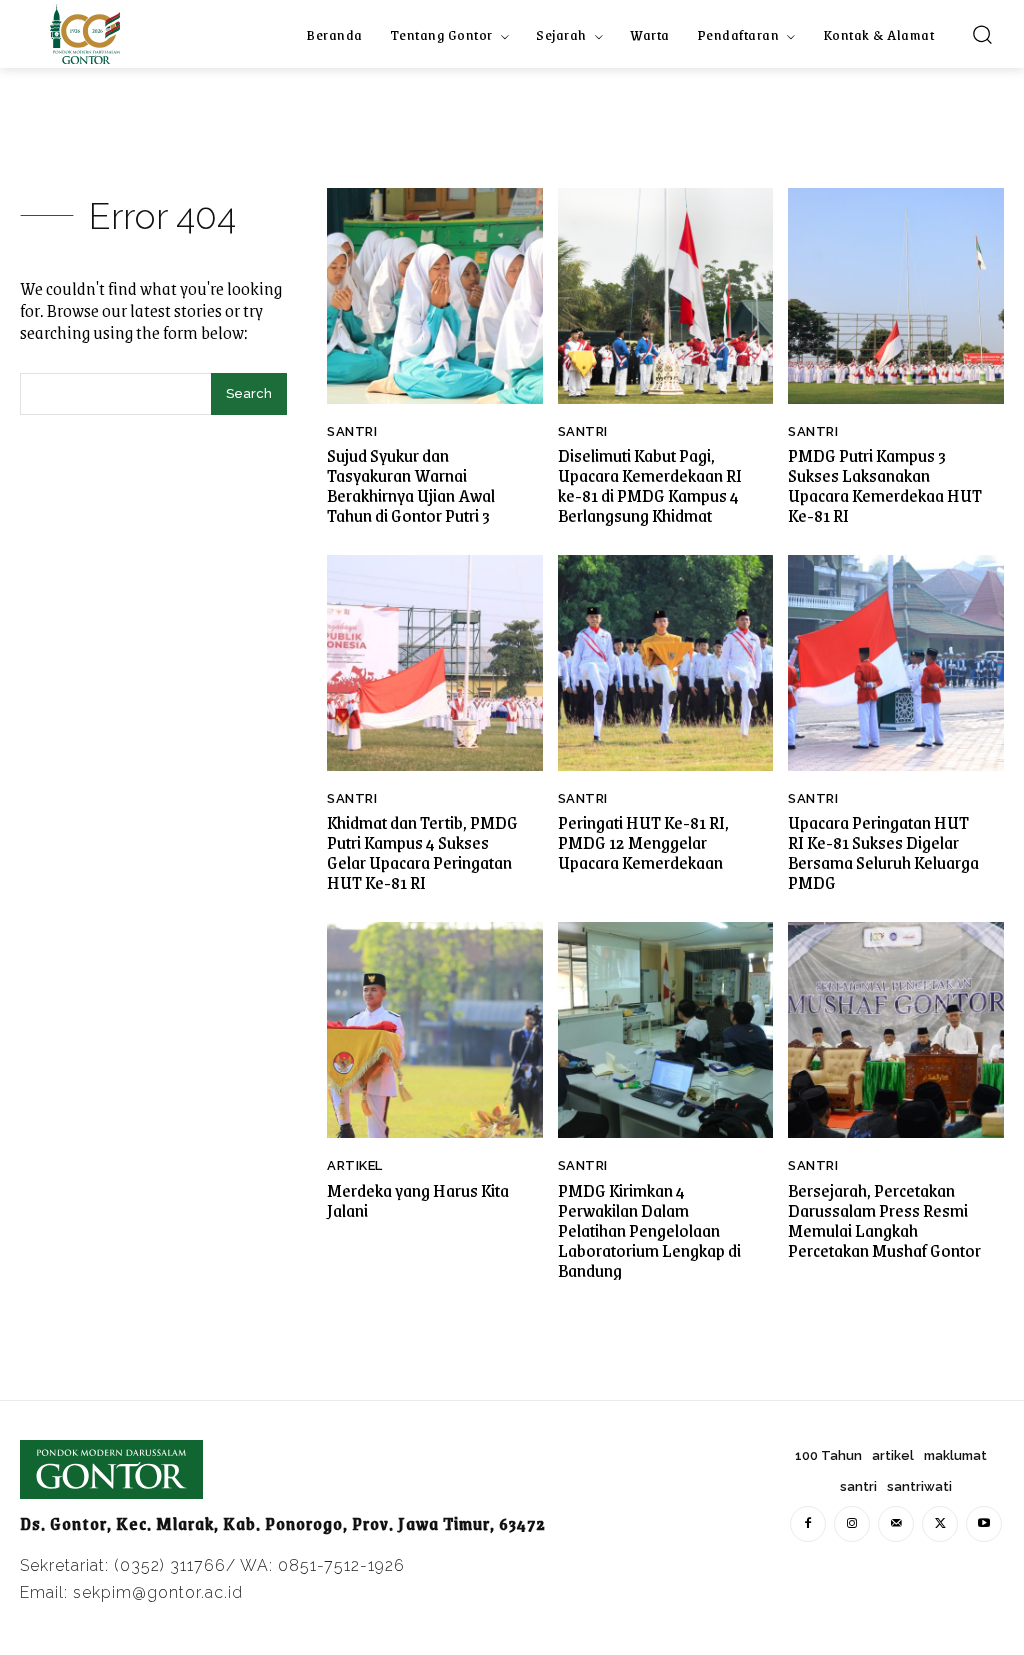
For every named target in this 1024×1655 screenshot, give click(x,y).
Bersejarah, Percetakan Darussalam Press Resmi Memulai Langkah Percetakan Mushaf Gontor (884, 1220)
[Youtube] (984, 1524)
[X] (940, 1524)
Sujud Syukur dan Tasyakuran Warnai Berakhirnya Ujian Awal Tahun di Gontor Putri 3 (411, 485)
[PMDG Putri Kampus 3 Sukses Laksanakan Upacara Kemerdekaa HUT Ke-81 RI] (896, 296)
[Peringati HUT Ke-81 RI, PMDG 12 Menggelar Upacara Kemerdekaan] (666, 663)
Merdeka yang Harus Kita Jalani (418, 1200)
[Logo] (85, 34)
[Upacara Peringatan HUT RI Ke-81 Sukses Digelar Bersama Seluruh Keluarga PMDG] (896, 663)
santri (352, 431)
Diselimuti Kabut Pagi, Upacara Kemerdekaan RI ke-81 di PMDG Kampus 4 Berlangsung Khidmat (650, 485)
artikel (355, 1165)
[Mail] (896, 1524)
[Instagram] (852, 1524)
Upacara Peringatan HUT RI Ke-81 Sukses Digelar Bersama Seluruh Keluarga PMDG (883, 852)
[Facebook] (808, 1524)
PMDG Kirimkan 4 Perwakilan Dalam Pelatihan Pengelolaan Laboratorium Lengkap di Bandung (649, 1230)
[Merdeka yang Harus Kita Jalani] (435, 1030)
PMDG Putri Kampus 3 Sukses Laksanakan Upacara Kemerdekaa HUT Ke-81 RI (885, 485)
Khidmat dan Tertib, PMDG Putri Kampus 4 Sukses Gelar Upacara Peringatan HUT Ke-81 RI (422, 852)
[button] (982, 34)
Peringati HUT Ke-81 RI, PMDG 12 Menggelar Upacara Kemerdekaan (643, 842)
